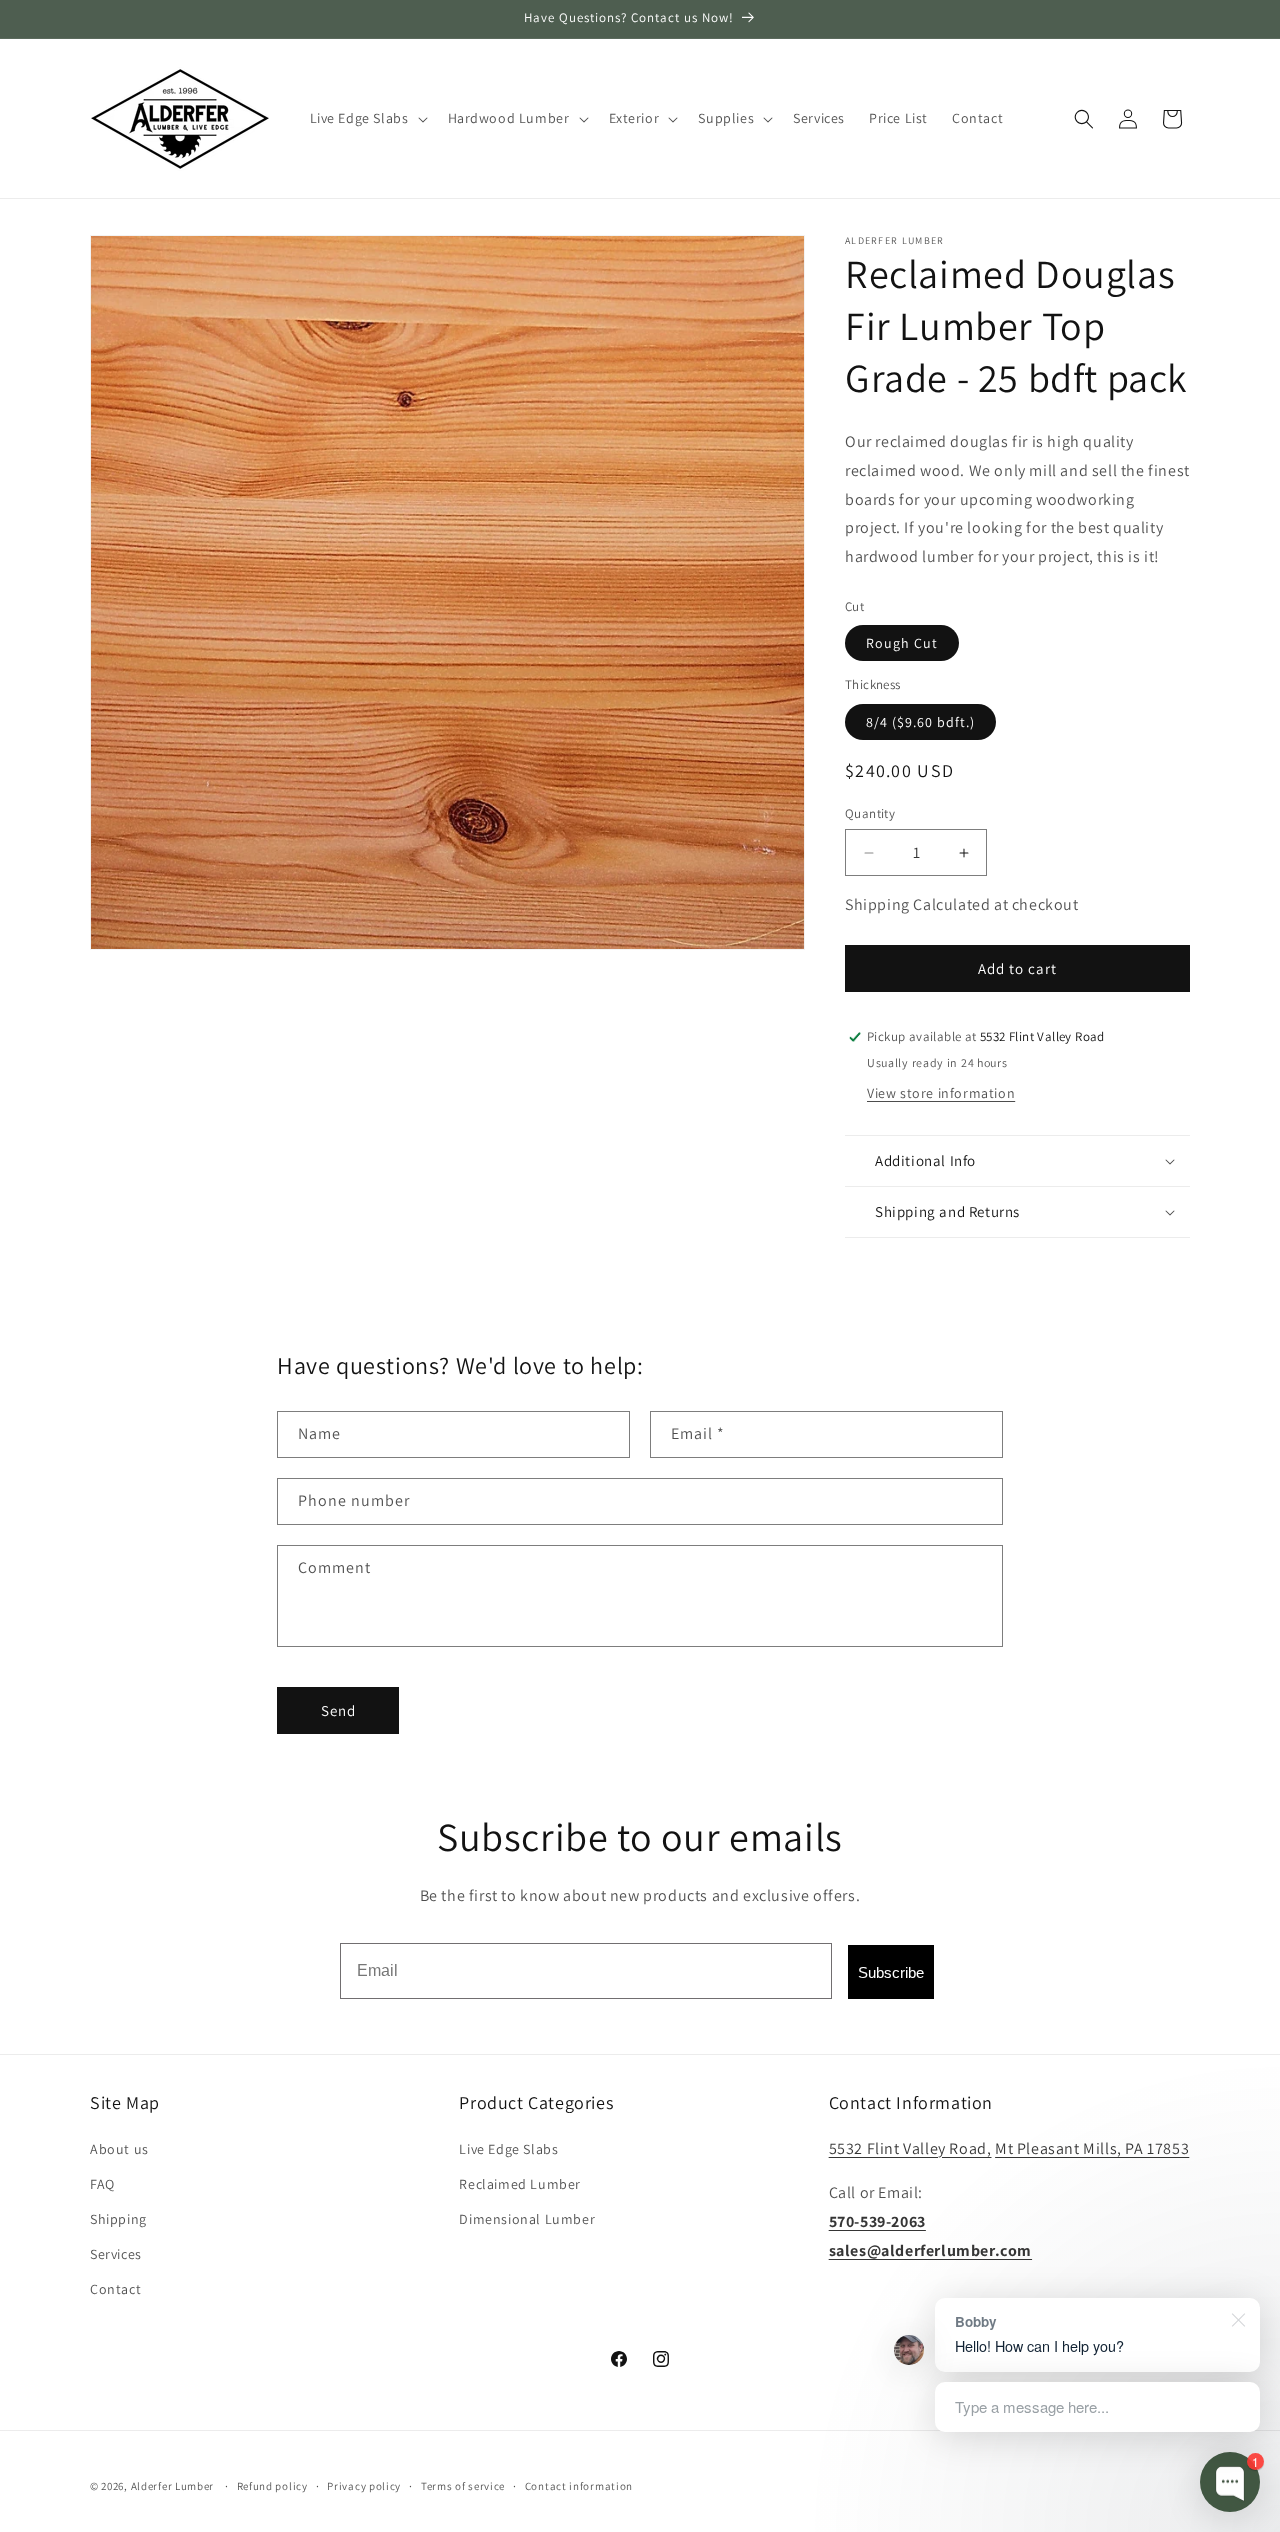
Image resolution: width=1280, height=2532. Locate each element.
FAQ (102, 2184)
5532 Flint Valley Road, (910, 2148)
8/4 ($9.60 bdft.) (920, 722)
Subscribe (891, 1972)
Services (116, 2254)
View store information (941, 1093)
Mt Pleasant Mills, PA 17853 (1092, 2148)
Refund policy (272, 2485)
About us (119, 2149)
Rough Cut (902, 643)
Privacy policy (364, 2485)
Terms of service (463, 2485)
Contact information (579, 2485)
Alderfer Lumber (173, 2486)
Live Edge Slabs (508, 2149)
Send (338, 1710)
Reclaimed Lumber (520, 2184)
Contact (115, 2289)
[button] (367, 118)
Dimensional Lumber (527, 2219)
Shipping (118, 2219)
